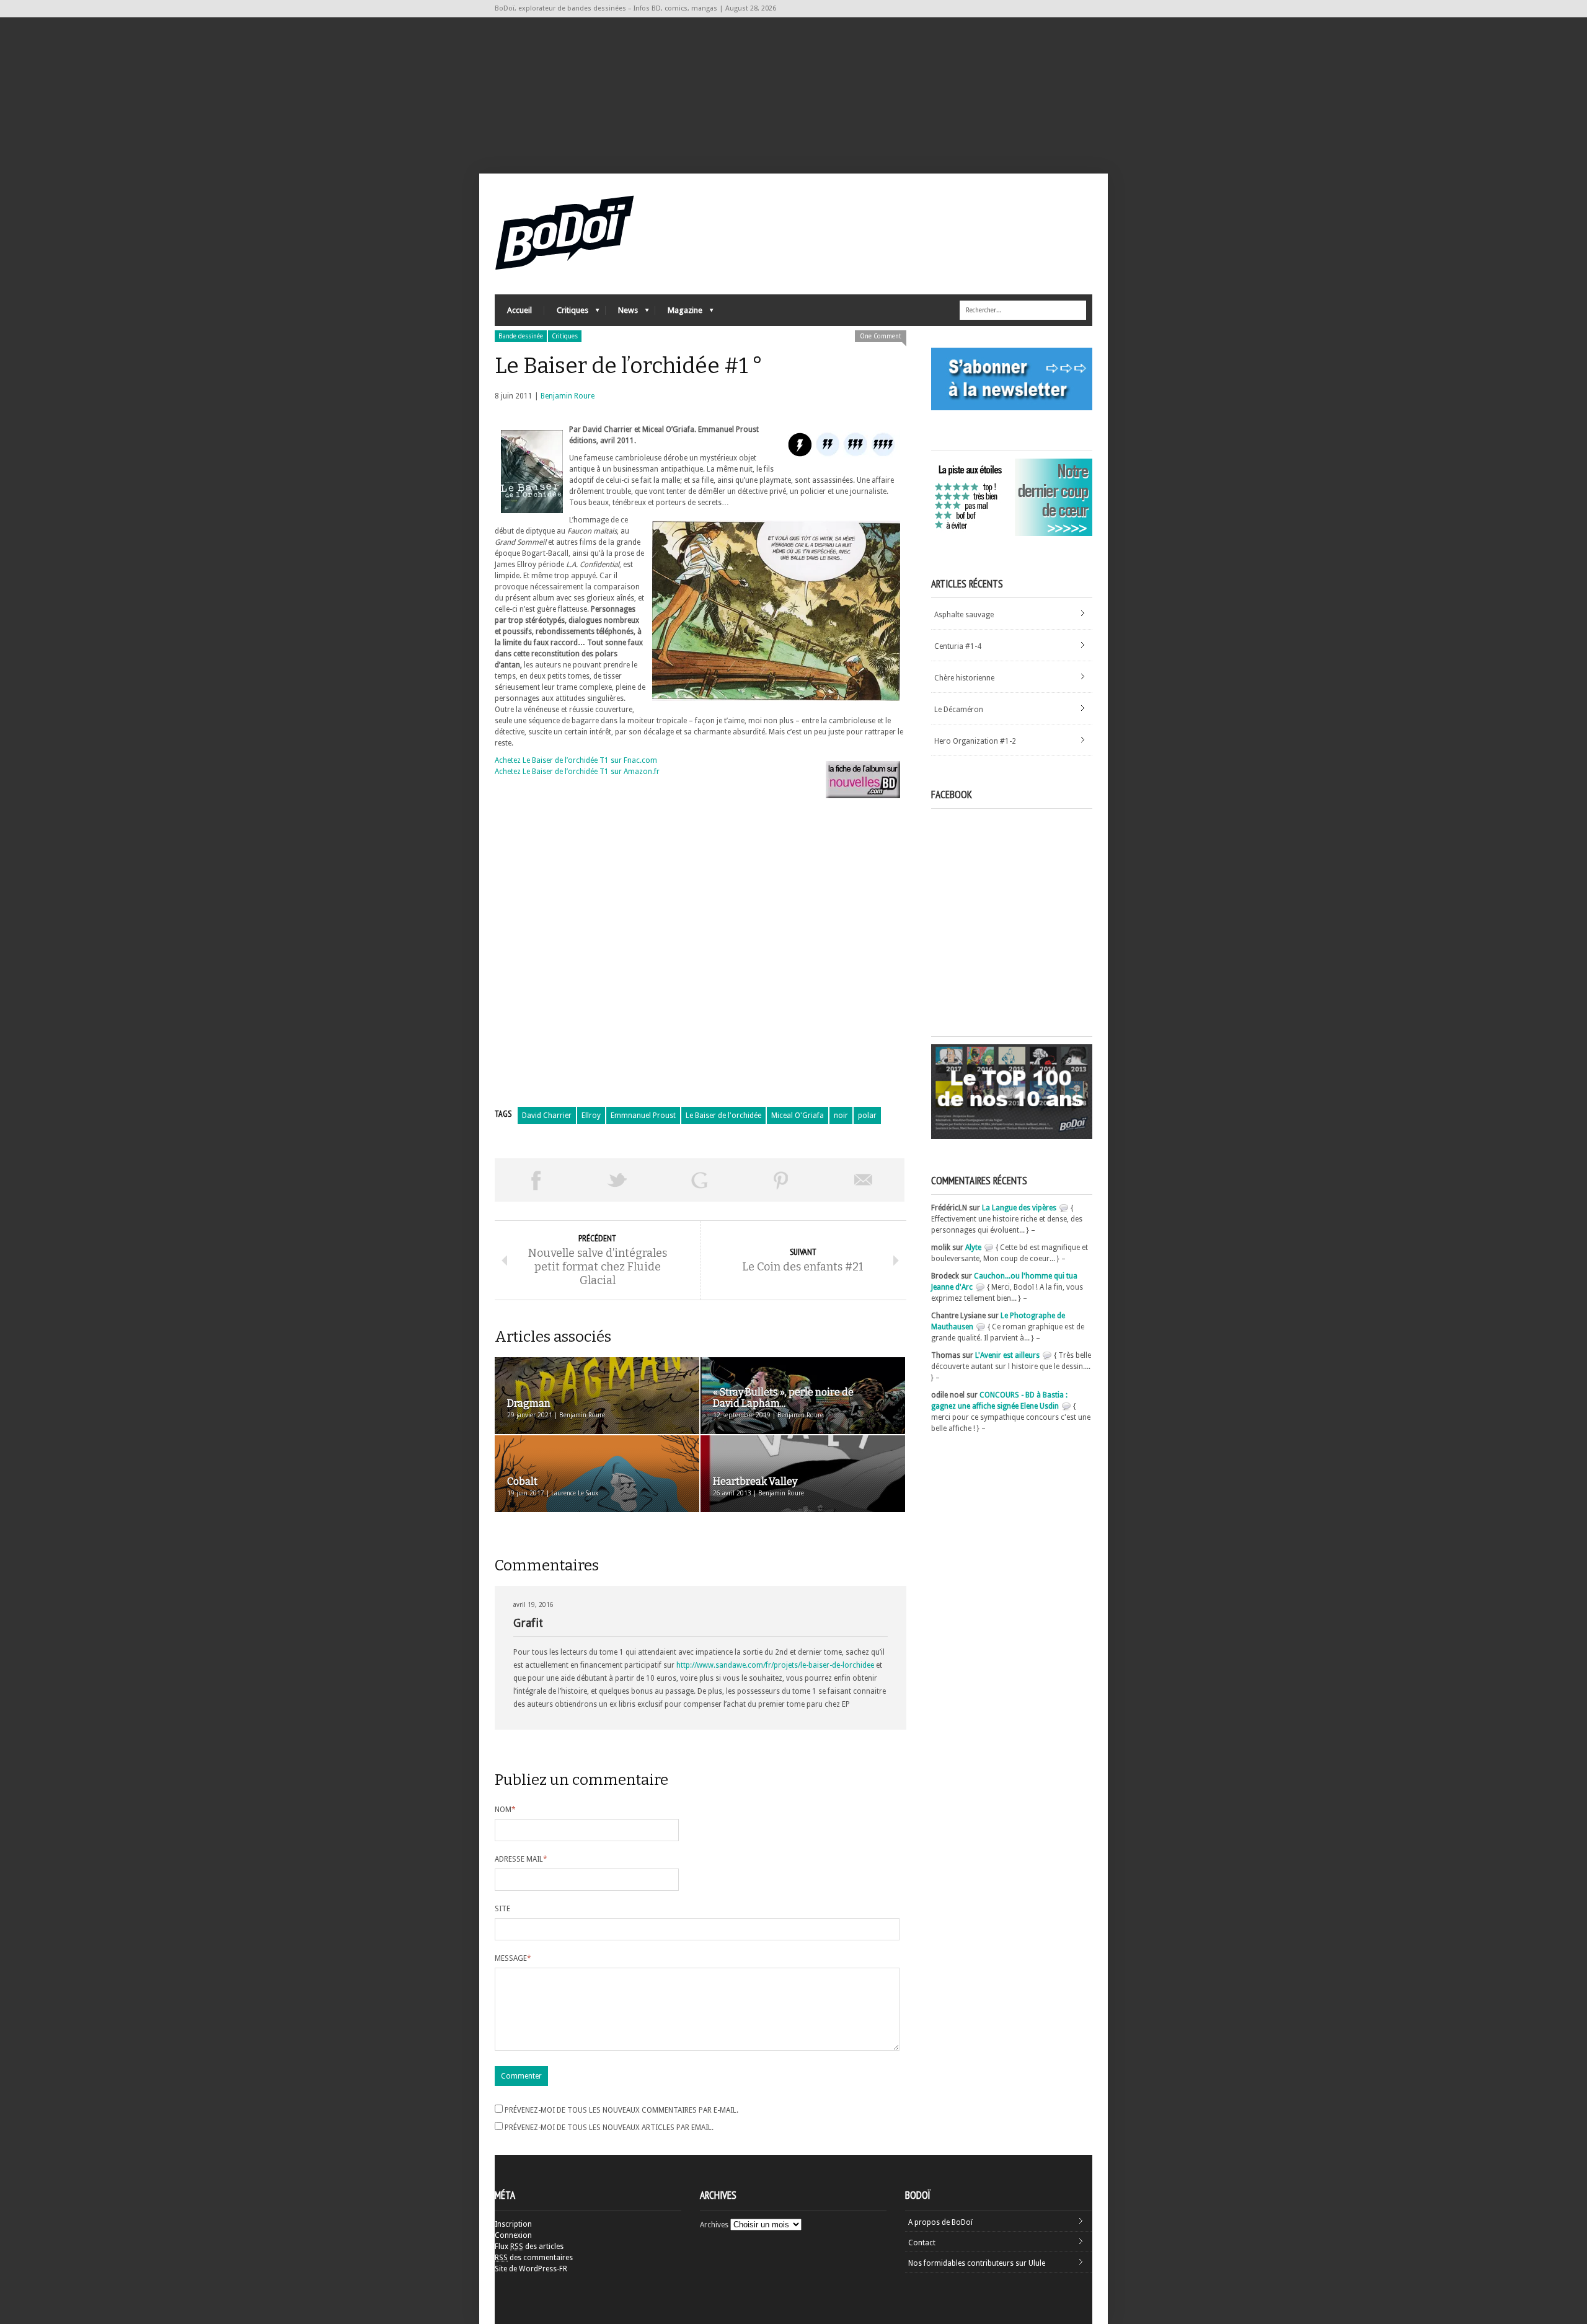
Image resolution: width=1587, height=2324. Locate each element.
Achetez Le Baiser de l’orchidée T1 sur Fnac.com (576, 760)
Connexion (513, 2235)
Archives (714, 2225)
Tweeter (617, 1180)
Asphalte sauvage (964, 615)
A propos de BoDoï (940, 2222)
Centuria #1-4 (958, 646)
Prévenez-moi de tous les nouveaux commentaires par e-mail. (621, 2110)
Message (513, 1958)
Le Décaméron (959, 710)
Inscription (513, 2224)
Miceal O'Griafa (798, 1116)
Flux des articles (529, 2247)
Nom (505, 1810)
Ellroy (591, 1116)
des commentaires (534, 2258)
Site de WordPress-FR (531, 2269)
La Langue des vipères (1019, 1208)
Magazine (679, 313)
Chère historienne (964, 678)
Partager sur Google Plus (699, 1180)
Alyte (973, 1248)
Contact (922, 2243)
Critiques (566, 313)
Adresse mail (521, 1859)
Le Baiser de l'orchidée (723, 1116)
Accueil (519, 310)
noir (841, 1116)
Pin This (781, 1180)
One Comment (881, 336)
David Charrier (547, 1116)
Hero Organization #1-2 (975, 741)
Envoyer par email (864, 1180)
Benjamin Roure (568, 396)
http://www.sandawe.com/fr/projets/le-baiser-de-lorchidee (775, 1665)
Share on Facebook (536, 1180)
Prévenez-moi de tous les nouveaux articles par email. (609, 2128)
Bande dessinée (521, 336)
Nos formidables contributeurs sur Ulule (977, 2263)
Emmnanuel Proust (643, 1116)
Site (502, 1909)
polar (867, 1116)
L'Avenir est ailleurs (1007, 1355)
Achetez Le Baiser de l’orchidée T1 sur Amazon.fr (577, 772)
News (622, 313)
